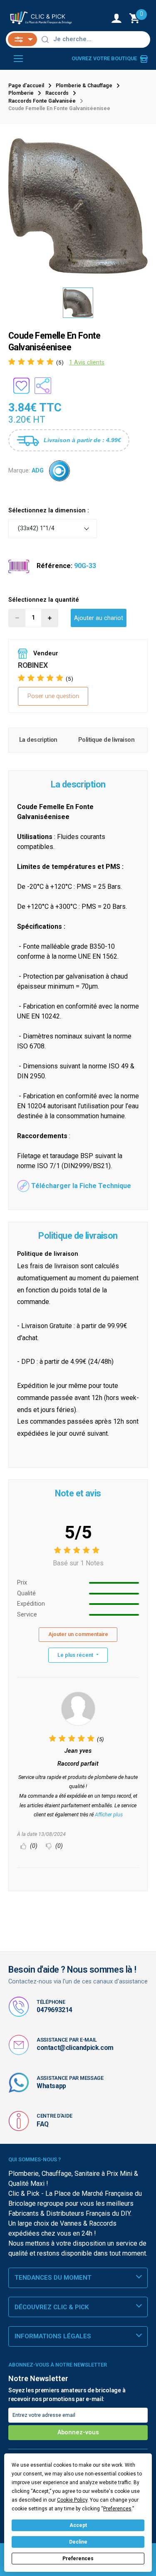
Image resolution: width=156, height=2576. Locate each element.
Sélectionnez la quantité (44, 600)
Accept (78, 2525)
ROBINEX (33, 665)
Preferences (78, 2559)
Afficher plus (109, 1815)
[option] (78, 206)
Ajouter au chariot (99, 618)
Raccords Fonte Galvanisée (42, 101)
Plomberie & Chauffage (84, 86)
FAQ (43, 2124)
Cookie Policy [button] (72, 2500)
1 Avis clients (87, 363)
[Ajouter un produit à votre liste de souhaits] (21, 386)
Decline (78, 2542)
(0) (33, 1846)
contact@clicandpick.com (75, 2048)
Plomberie (21, 93)
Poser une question (53, 696)
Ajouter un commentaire (78, 1634)
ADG (38, 470)
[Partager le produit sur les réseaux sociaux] (43, 386)
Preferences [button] (117, 2509)
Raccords (57, 93)
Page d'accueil (26, 86)
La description (38, 740)
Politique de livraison (106, 740)
